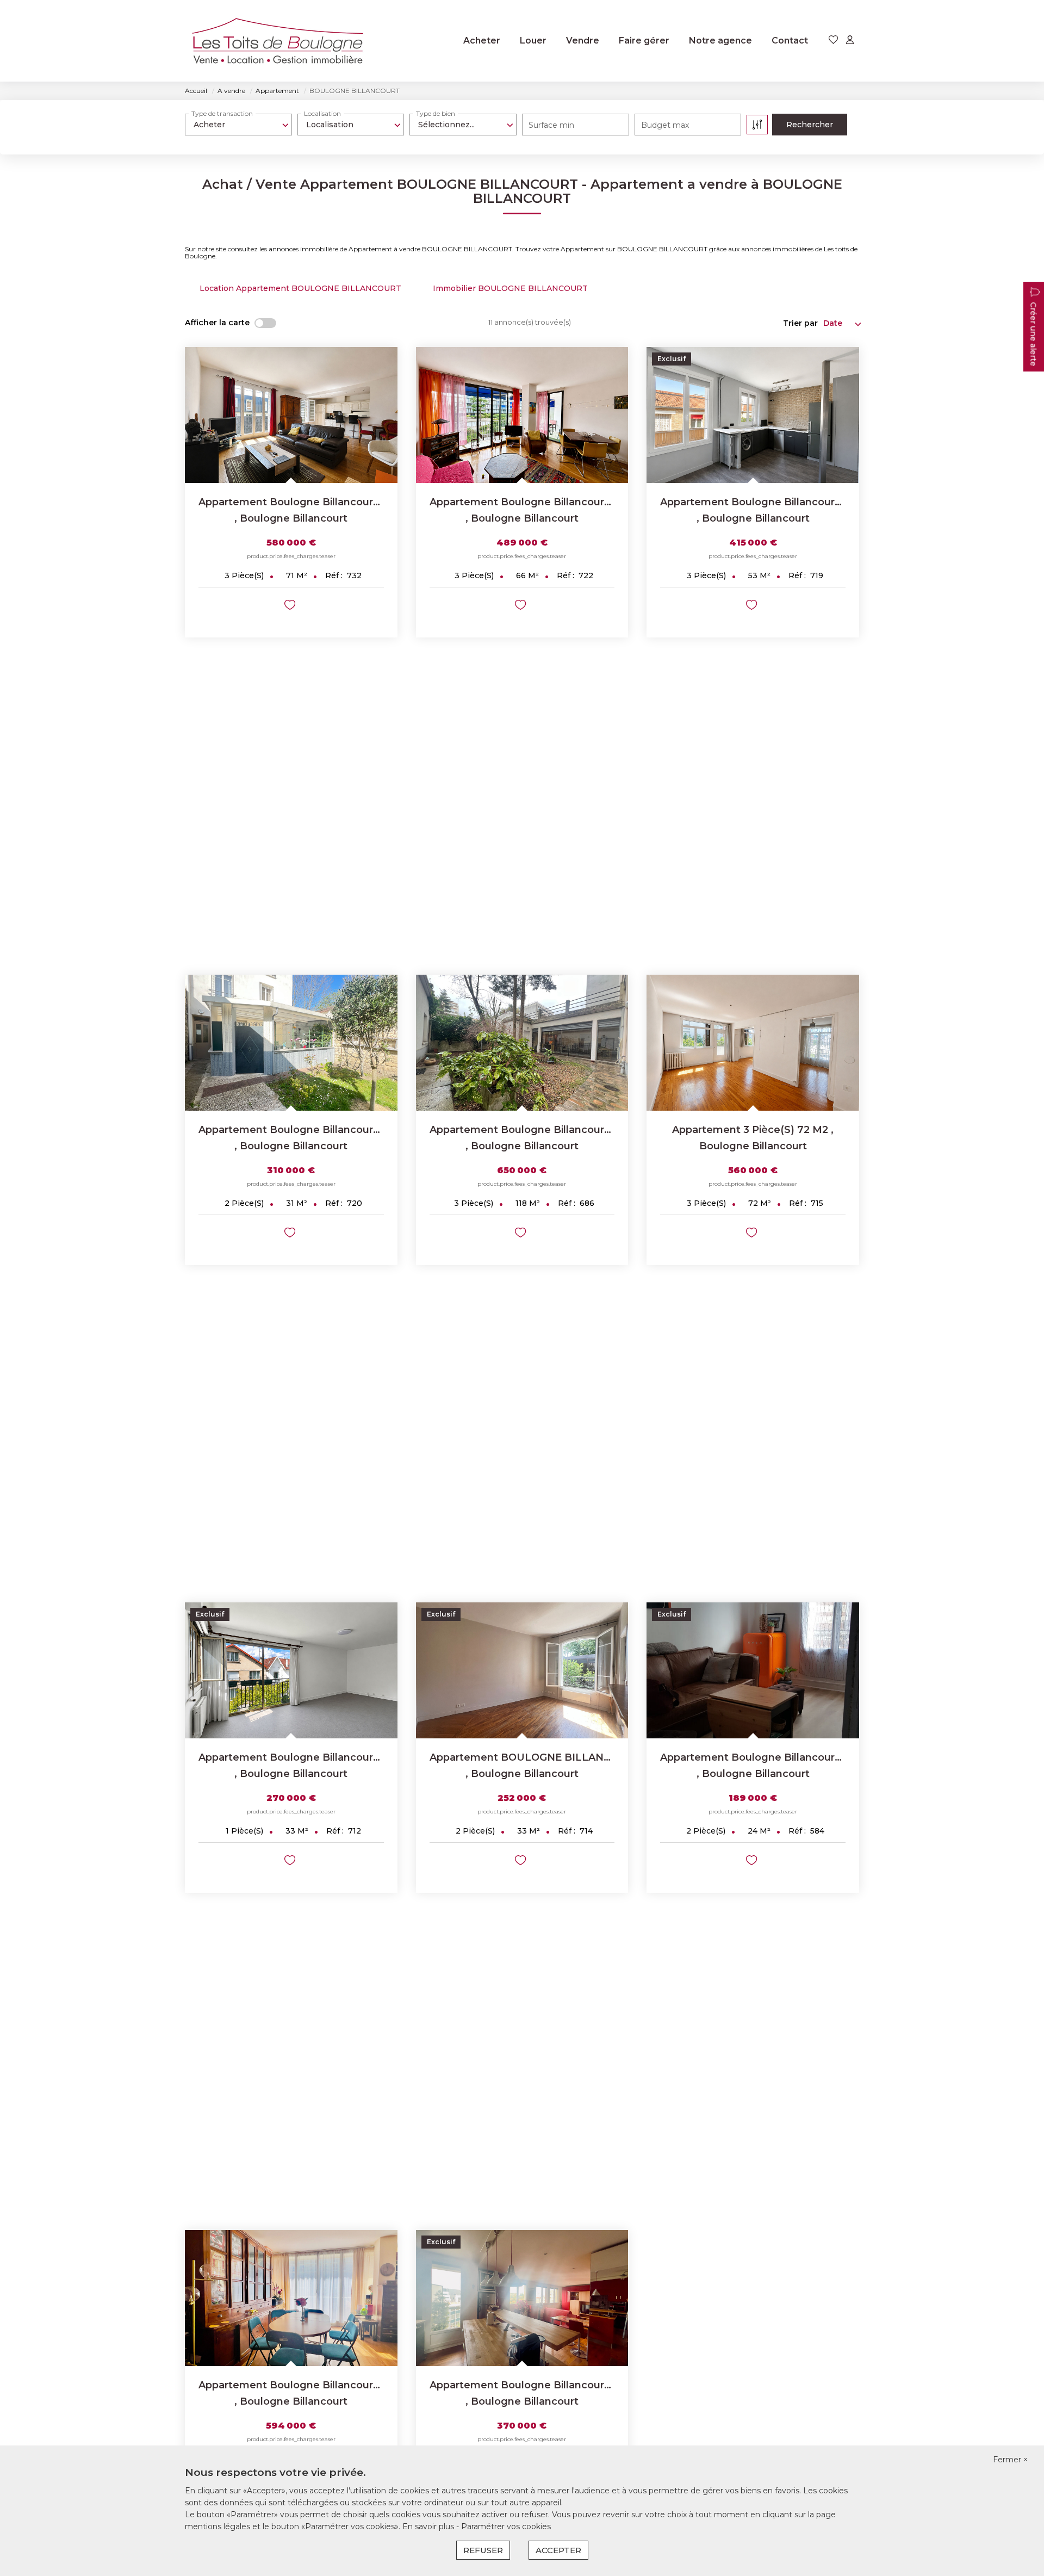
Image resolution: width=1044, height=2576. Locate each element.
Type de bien (436, 113)
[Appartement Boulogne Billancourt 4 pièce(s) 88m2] (291, 2298)
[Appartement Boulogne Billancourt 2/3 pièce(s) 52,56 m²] (753, 415)
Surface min (551, 125)
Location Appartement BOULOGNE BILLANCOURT (300, 288)
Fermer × (1010, 2460)
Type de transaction (222, 113)
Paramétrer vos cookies (506, 2527)
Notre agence (720, 41)
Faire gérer (644, 41)
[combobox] (238, 125)
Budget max (665, 125)
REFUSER (483, 2550)
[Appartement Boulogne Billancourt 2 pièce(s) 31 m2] (291, 1043)
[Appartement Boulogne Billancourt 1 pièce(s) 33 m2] (291, 1670)
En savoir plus (429, 2527)
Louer (533, 41)
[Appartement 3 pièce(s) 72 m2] (753, 1043)
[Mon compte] (850, 41)
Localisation (322, 113)
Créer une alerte (1033, 335)
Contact (790, 41)
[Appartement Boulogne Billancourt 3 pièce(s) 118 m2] (522, 1043)
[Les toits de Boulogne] (277, 41)
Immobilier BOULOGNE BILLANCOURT (510, 288)
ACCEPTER (558, 2550)
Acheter (482, 41)
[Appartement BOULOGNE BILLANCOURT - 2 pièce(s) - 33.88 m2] (522, 1670)
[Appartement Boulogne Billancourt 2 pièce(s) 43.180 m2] (522, 2298)
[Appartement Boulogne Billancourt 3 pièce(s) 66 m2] (522, 415)
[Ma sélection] (834, 41)
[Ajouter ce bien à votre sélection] (291, 607)
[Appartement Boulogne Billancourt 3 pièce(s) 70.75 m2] (291, 415)
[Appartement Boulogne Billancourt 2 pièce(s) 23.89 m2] (753, 1670)
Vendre (583, 41)
